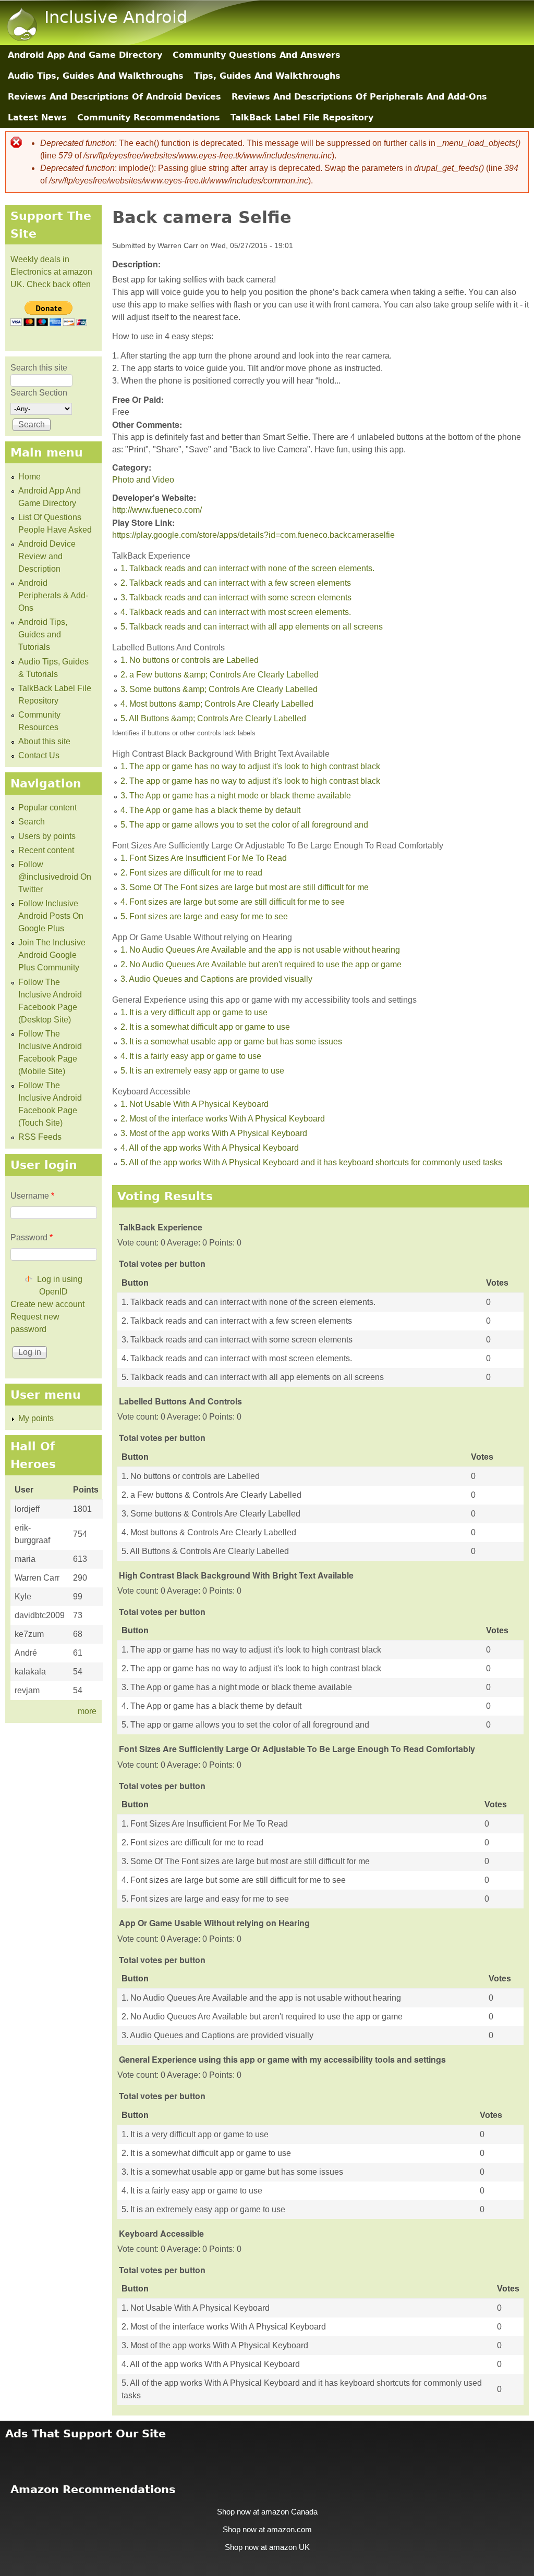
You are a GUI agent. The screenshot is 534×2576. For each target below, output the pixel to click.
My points (36, 1418)
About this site (44, 741)
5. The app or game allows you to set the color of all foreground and (244, 825)
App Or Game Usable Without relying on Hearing (202, 937)
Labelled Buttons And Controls (168, 648)
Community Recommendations (149, 118)
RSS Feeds (40, 1137)
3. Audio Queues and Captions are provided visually (216, 979)
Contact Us (39, 755)
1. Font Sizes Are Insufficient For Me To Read (204, 858)
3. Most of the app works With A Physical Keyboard (214, 1133)
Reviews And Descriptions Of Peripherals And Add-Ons (359, 97)
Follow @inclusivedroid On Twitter (55, 877)
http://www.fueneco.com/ (157, 510)
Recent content (46, 850)
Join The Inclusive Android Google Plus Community (52, 955)
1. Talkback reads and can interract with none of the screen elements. (247, 568)
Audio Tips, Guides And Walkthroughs (96, 76)
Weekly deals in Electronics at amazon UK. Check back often (51, 272)
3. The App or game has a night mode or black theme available (236, 796)
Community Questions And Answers (257, 55)
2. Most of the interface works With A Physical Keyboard (223, 1119)
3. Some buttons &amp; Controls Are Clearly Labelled (219, 689)
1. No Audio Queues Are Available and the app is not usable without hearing (260, 950)
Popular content (47, 808)
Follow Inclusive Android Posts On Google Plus (51, 916)
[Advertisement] (267, 2455)
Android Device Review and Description (47, 556)
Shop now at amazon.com (267, 2530)
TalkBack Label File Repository (302, 118)
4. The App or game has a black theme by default (210, 810)
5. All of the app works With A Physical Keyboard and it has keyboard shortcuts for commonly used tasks (311, 1162)
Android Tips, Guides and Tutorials (43, 634)
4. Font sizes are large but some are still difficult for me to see (233, 902)
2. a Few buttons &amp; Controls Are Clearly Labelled (220, 675)
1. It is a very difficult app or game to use (194, 1012)
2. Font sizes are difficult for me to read (191, 873)
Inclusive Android (116, 17)
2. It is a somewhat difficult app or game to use (205, 1027)
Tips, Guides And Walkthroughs (267, 76)
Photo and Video (143, 480)
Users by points (47, 836)
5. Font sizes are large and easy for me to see (204, 916)
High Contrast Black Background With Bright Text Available (221, 754)
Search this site (39, 368)
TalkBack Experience (151, 556)
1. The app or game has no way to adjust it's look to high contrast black (250, 766)
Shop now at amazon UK (267, 2547)
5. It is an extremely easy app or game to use (202, 1071)
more (87, 1711)
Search (32, 822)
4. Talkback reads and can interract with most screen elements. (236, 612)
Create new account (47, 1304)
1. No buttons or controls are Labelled (190, 660)
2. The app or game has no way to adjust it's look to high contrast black (250, 781)
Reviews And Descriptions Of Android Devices (114, 97)
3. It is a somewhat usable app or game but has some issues (231, 1042)
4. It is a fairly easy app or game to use (191, 1056)
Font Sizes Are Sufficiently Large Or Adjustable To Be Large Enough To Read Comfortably (278, 846)
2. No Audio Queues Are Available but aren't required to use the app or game (261, 964)
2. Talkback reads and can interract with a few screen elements (236, 583)
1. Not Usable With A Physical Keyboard (195, 1104)
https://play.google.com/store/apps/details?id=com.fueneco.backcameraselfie (253, 535)
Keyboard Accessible (151, 1092)
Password (32, 1237)
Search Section (39, 393)
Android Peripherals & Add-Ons (53, 595)
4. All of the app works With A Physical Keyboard (210, 1148)
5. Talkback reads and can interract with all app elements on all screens (252, 627)
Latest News (37, 118)
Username (32, 1196)
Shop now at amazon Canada (267, 2512)
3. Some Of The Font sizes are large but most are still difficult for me (245, 887)
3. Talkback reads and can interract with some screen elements (236, 597)
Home (29, 477)
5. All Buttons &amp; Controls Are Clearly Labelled (213, 718)
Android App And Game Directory (85, 55)
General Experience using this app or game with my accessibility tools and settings (264, 1000)
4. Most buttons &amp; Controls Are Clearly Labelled (217, 704)
